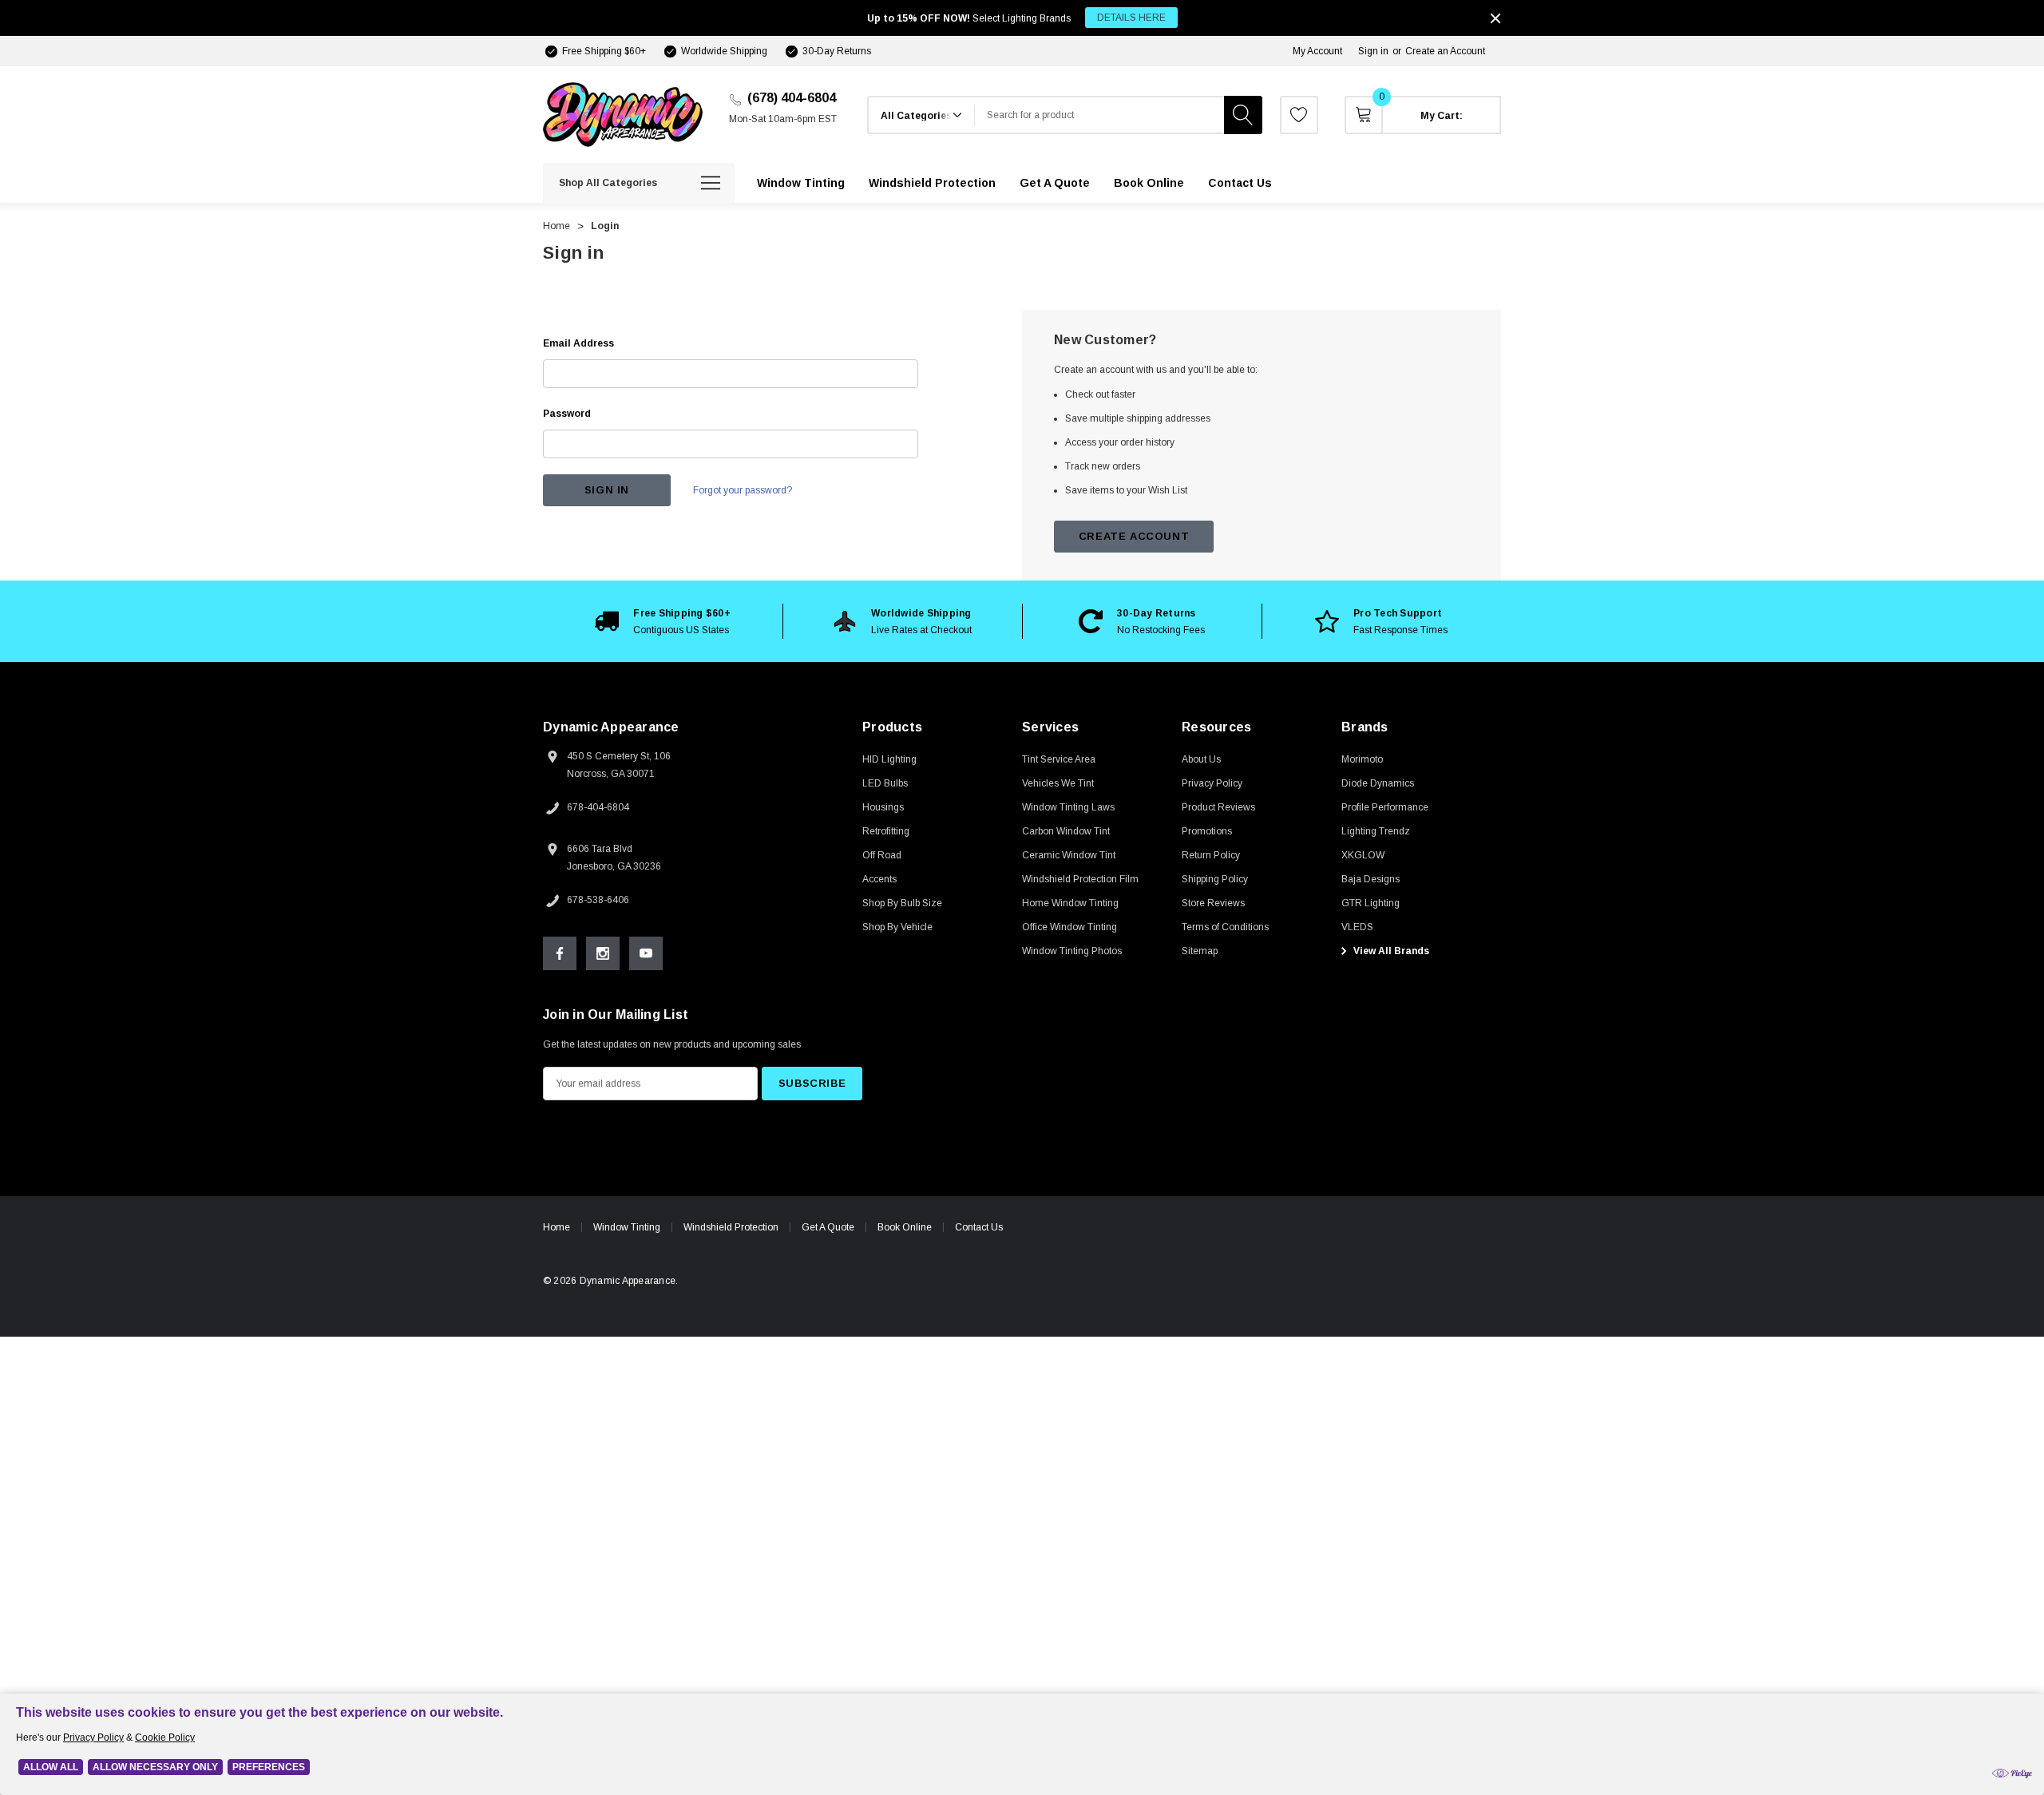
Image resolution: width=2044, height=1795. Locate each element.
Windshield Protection (731, 1227)
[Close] (1495, 18)
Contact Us (979, 1227)
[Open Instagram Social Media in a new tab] (603, 953)
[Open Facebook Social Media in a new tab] (560, 953)
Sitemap (1200, 951)
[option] (663, 621)
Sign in (1373, 51)
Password (567, 414)
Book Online (905, 1227)
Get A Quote (828, 1227)
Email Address (578, 343)
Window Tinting (627, 1227)
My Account (1317, 51)
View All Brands (1390, 951)
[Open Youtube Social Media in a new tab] (646, 953)
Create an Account (1445, 51)
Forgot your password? (743, 490)
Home (557, 1227)
